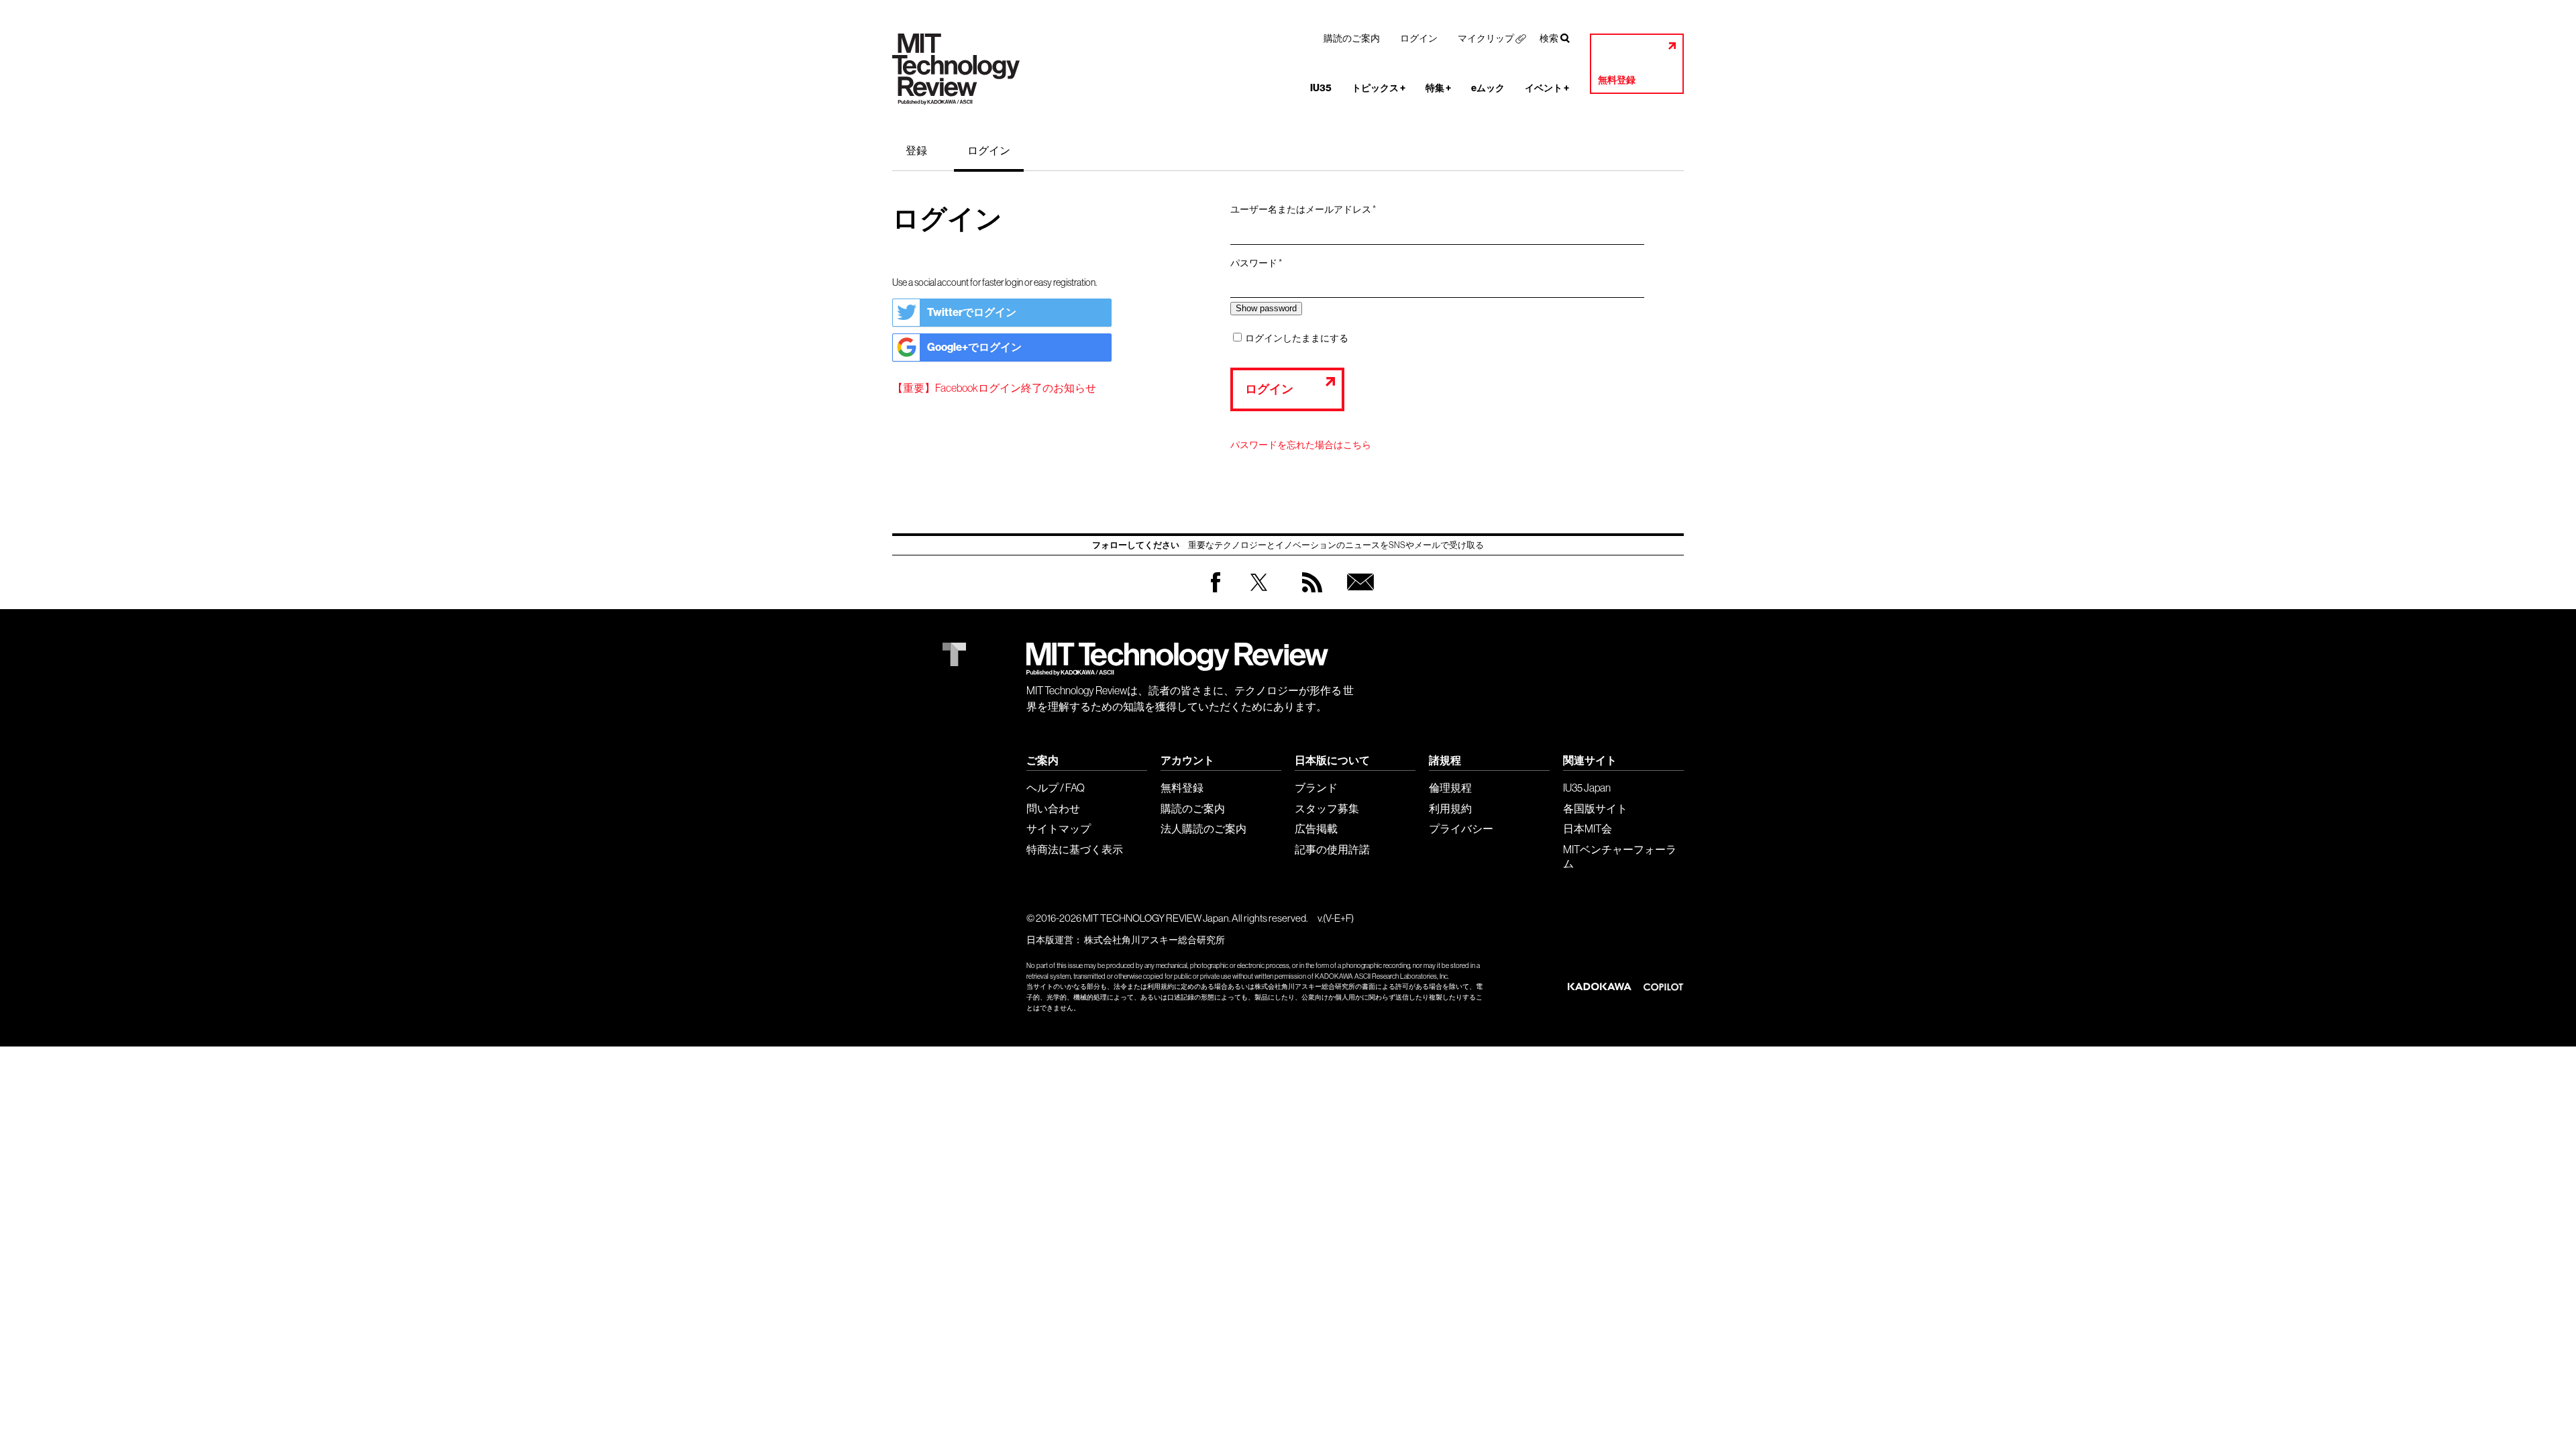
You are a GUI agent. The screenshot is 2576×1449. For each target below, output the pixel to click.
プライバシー (1461, 828)
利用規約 (1450, 808)
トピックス (1379, 88)
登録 (916, 150)
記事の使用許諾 (1332, 849)
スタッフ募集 (1327, 808)
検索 (1549, 38)
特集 (1438, 88)
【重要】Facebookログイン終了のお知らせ (994, 388)
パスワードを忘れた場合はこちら (1301, 445)
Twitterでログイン (972, 312)
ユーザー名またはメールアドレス (1307, 210)
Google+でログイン (974, 347)
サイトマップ (1059, 828)
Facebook (1216, 592)
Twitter (1259, 595)
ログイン (1419, 38)
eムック (1488, 88)
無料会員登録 (1358, 595)
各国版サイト (1595, 808)
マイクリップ (1486, 38)
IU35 (1321, 88)
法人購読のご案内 (1203, 828)
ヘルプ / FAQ (1056, 788)
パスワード (1260, 264)
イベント (1547, 88)
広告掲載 (1316, 828)
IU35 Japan (1587, 788)
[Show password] (1266, 308)
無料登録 (1617, 80)
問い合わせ (1053, 808)
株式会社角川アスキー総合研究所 (1155, 940)
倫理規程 (1450, 788)
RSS (1309, 595)
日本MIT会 (1588, 828)
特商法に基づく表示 (1075, 849)
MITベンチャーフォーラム (1620, 856)
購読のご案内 (1352, 38)
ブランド (1316, 788)
